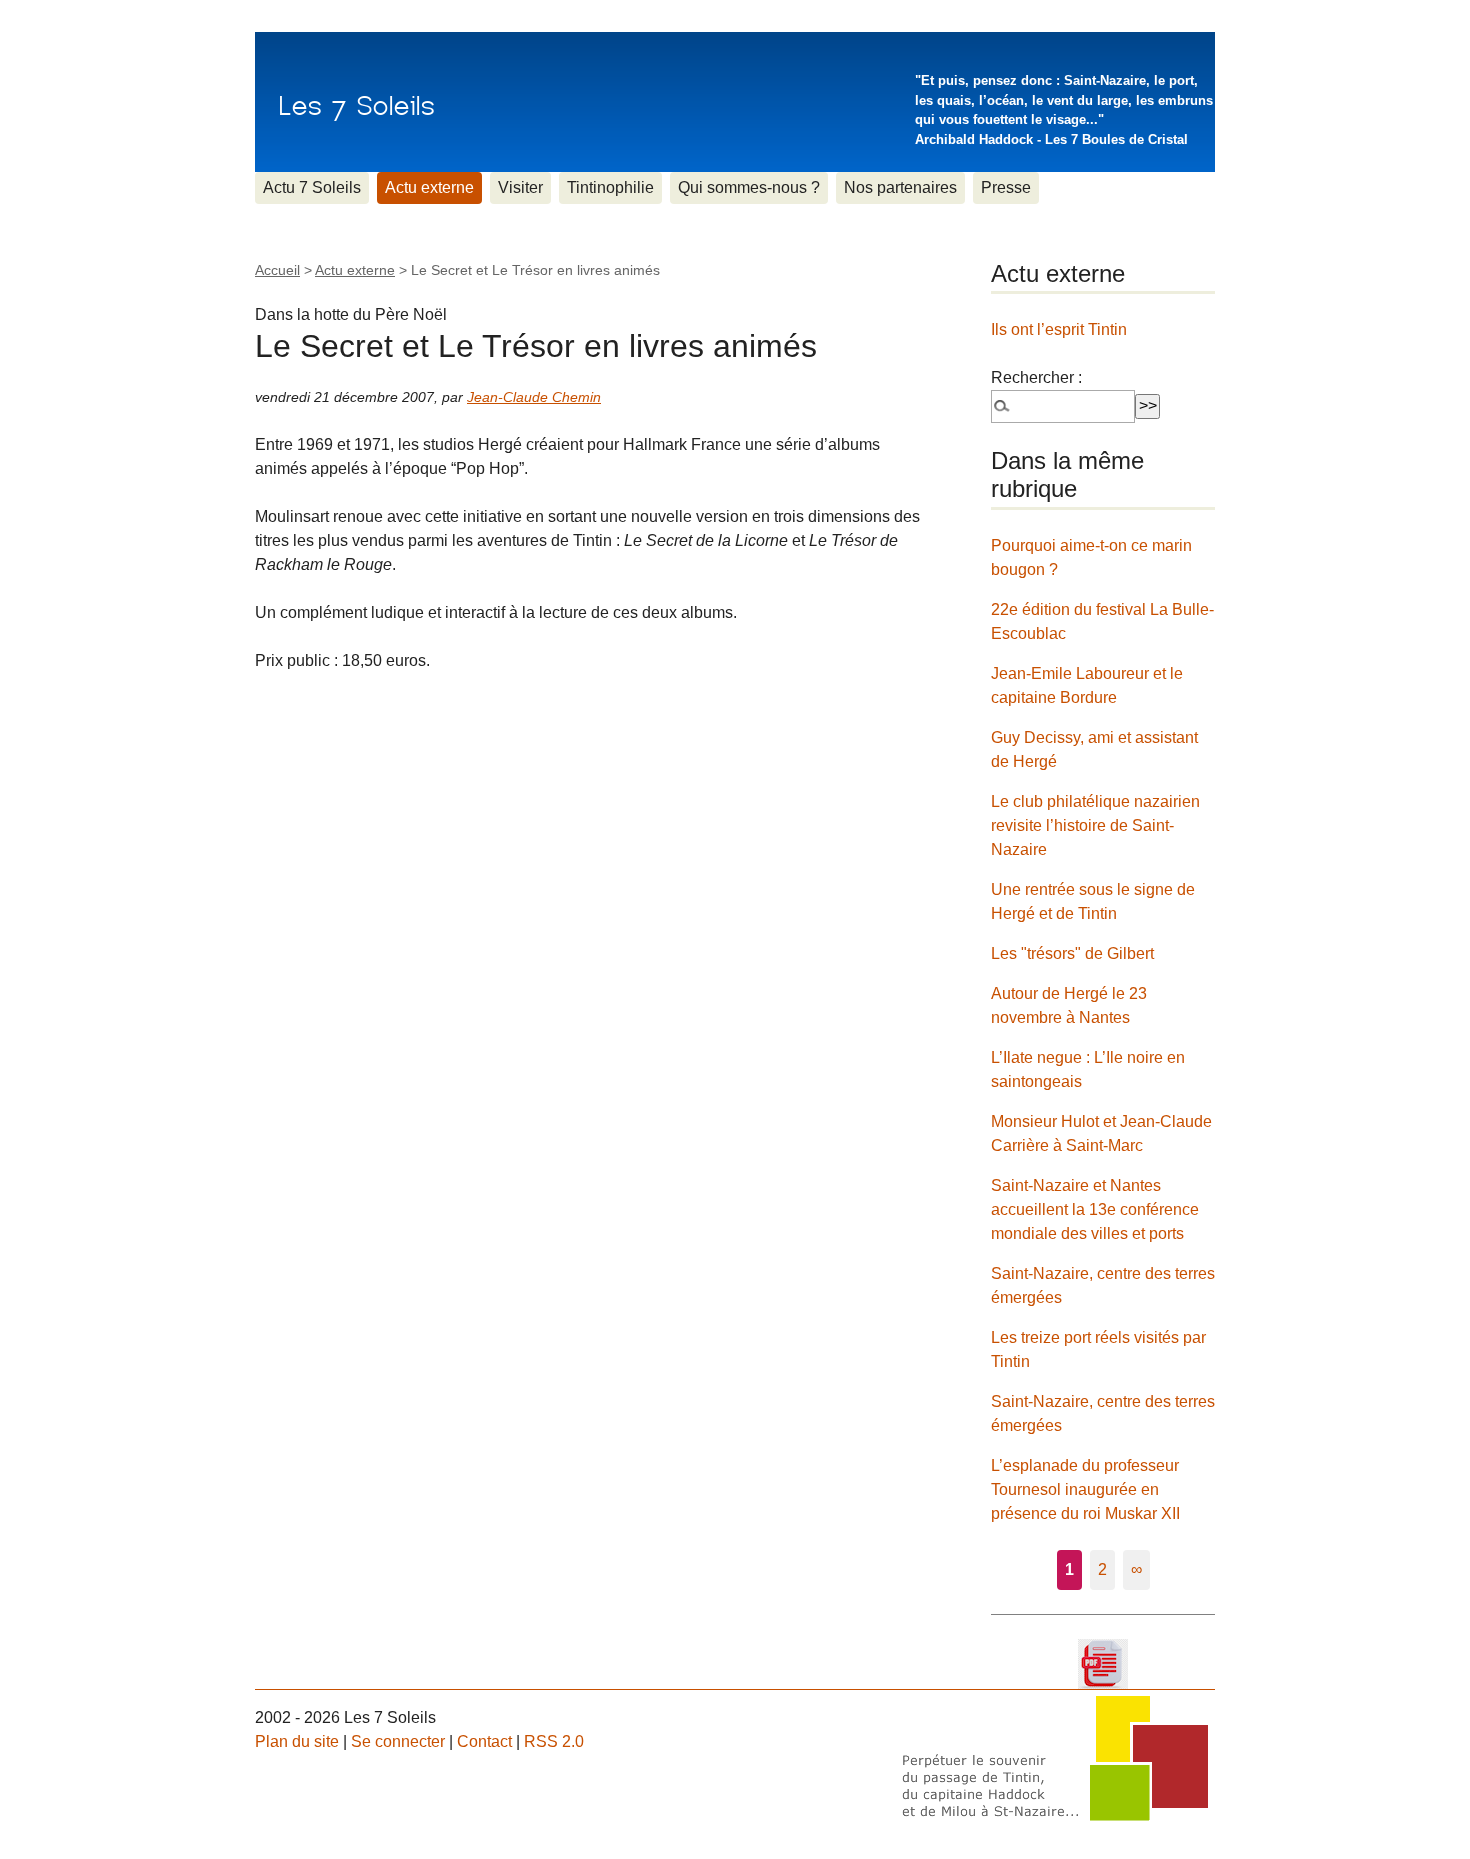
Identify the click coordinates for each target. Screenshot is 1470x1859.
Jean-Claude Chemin (534, 397)
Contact (484, 1741)
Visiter (520, 187)
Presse (1006, 187)
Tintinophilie (610, 187)
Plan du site (297, 1741)
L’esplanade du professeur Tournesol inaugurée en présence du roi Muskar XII (1085, 1489)
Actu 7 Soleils (312, 187)
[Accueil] (356, 102)
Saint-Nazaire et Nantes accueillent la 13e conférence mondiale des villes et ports (1095, 1209)
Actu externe (429, 187)
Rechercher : (1036, 377)
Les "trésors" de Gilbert (1072, 953)
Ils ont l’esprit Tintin (1059, 329)
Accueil (277, 270)
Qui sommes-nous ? (749, 187)
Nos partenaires (900, 187)
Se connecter (398, 1741)
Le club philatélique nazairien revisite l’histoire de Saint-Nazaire (1095, 825)
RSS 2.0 (554, 1741)
